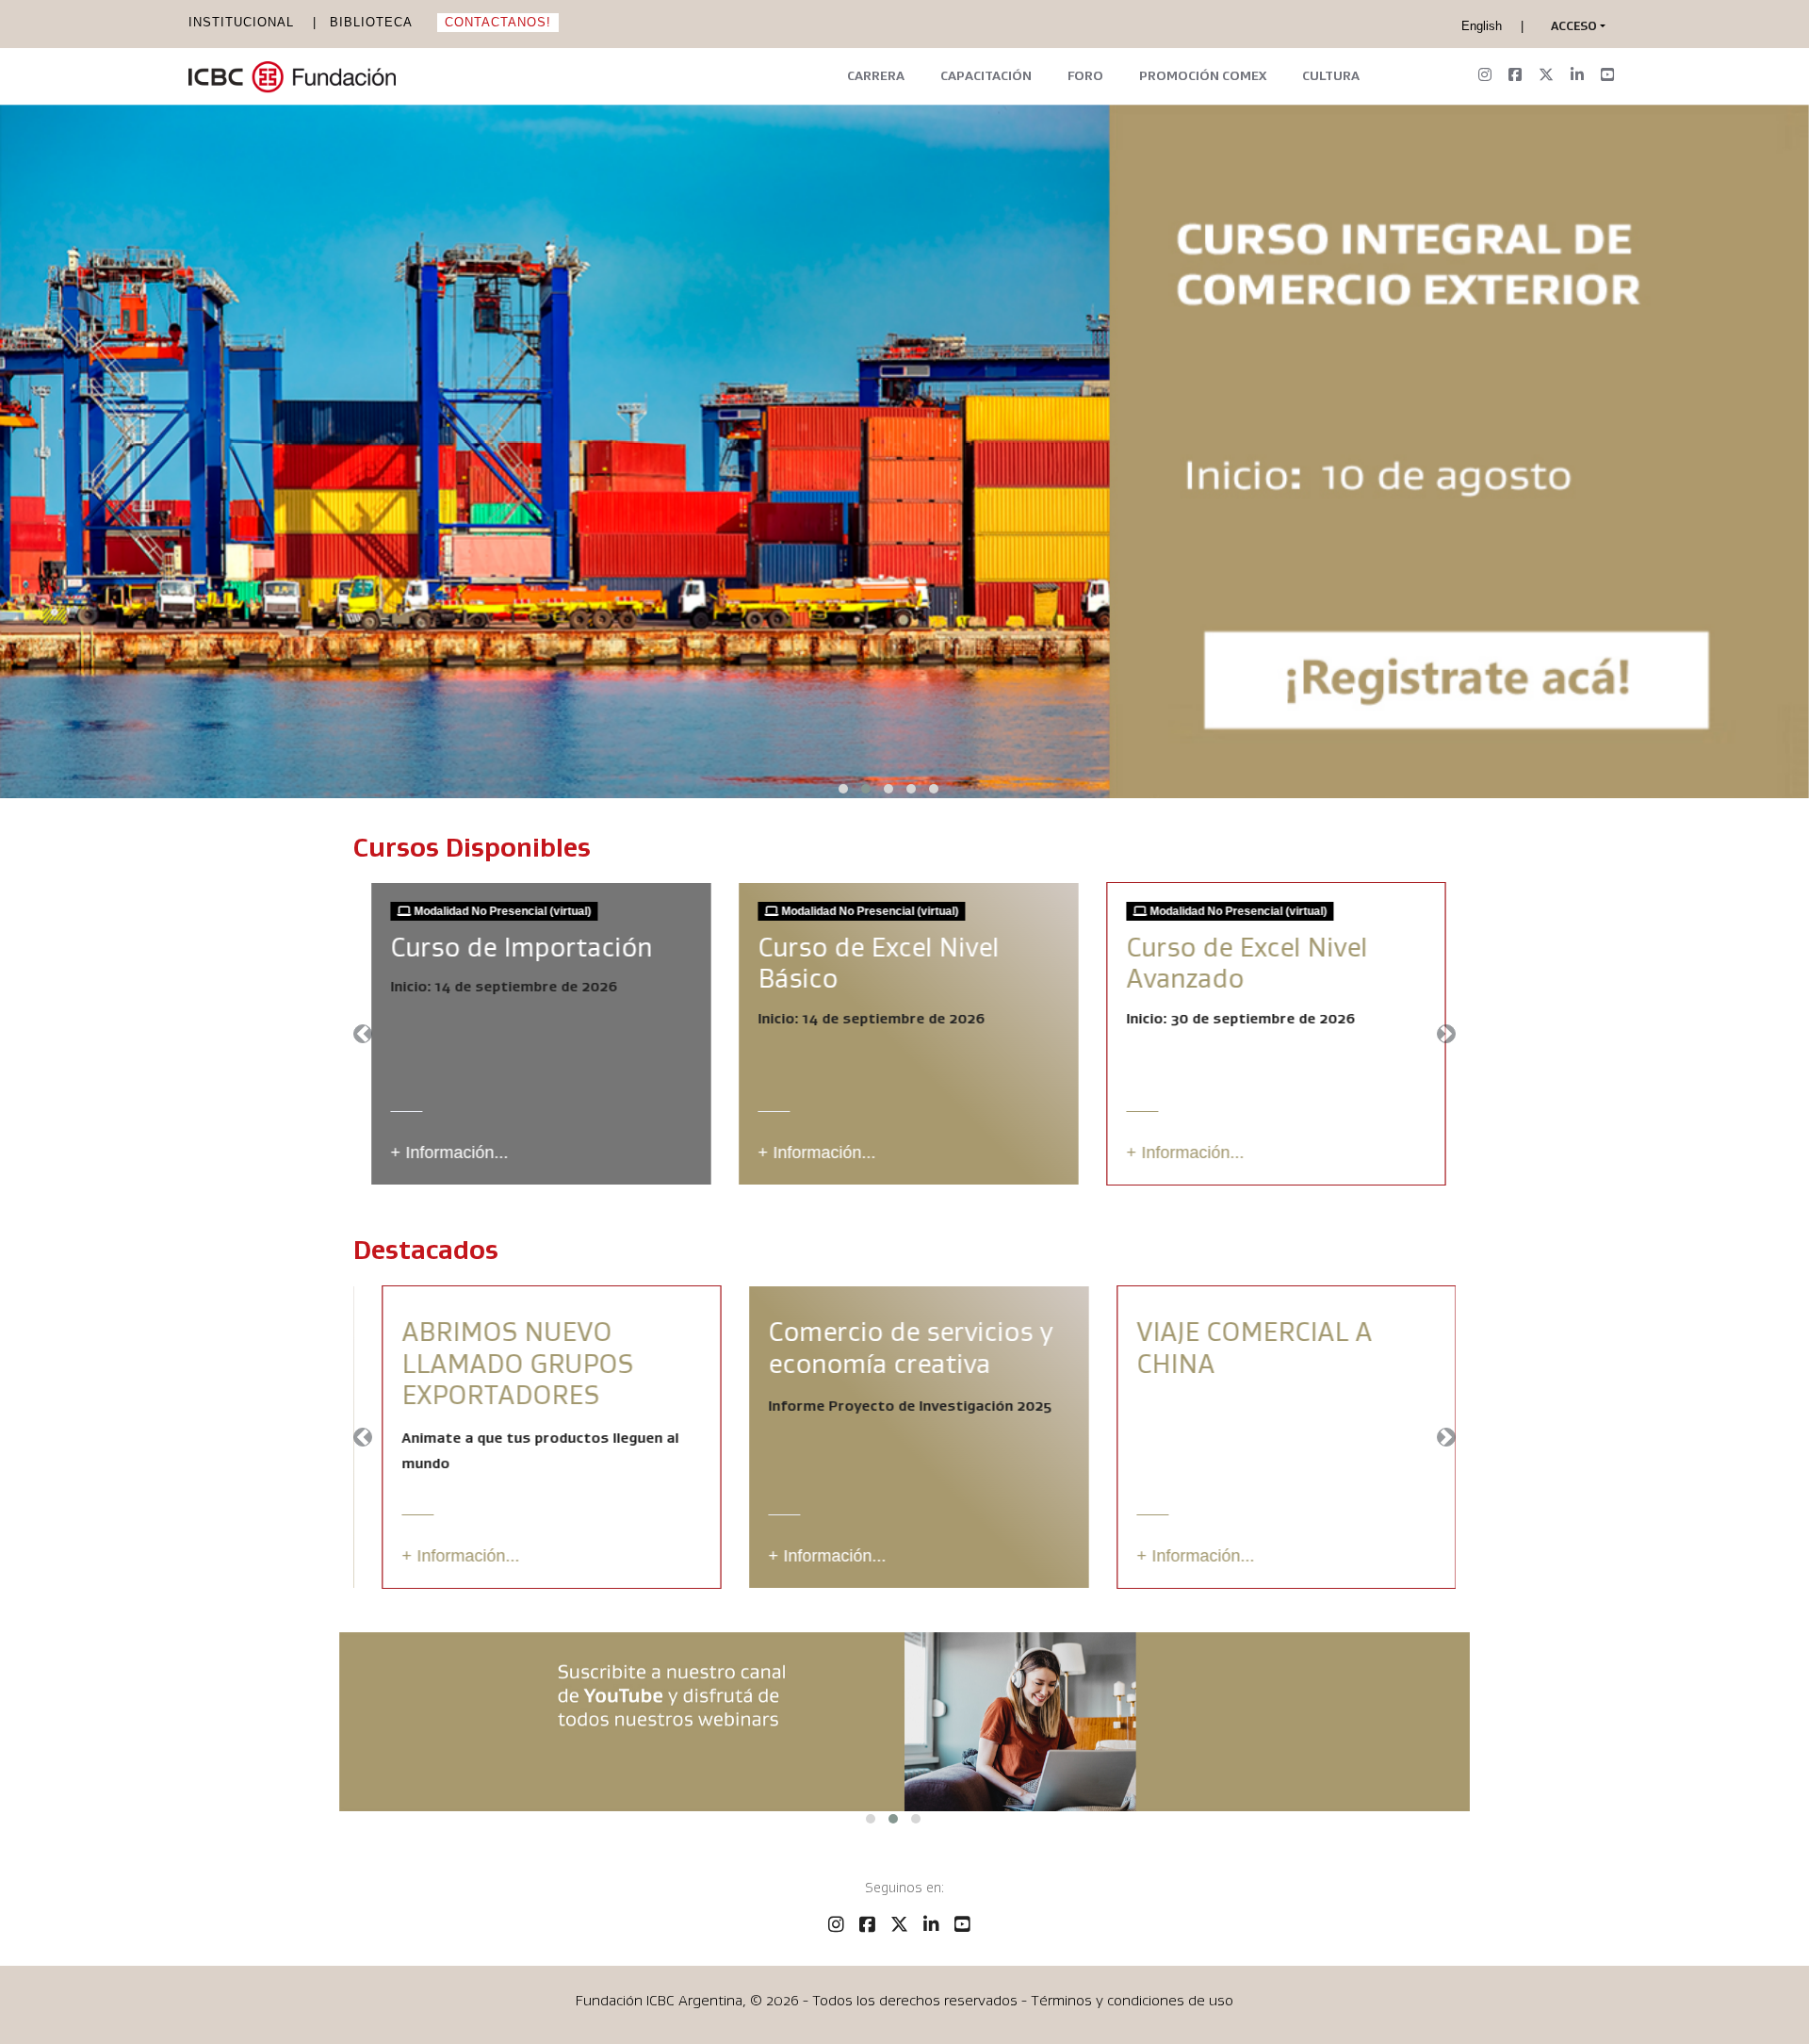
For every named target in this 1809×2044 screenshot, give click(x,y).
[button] (1574, 26)
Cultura (1331, 75)
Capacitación (986, 75)
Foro (1085, 75)
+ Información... (445, 1153)
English (1482, 26)
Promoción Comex (1203, 75)
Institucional (241, 22)
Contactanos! (498, 22)
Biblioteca (371, 22)
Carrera (876, 75)
